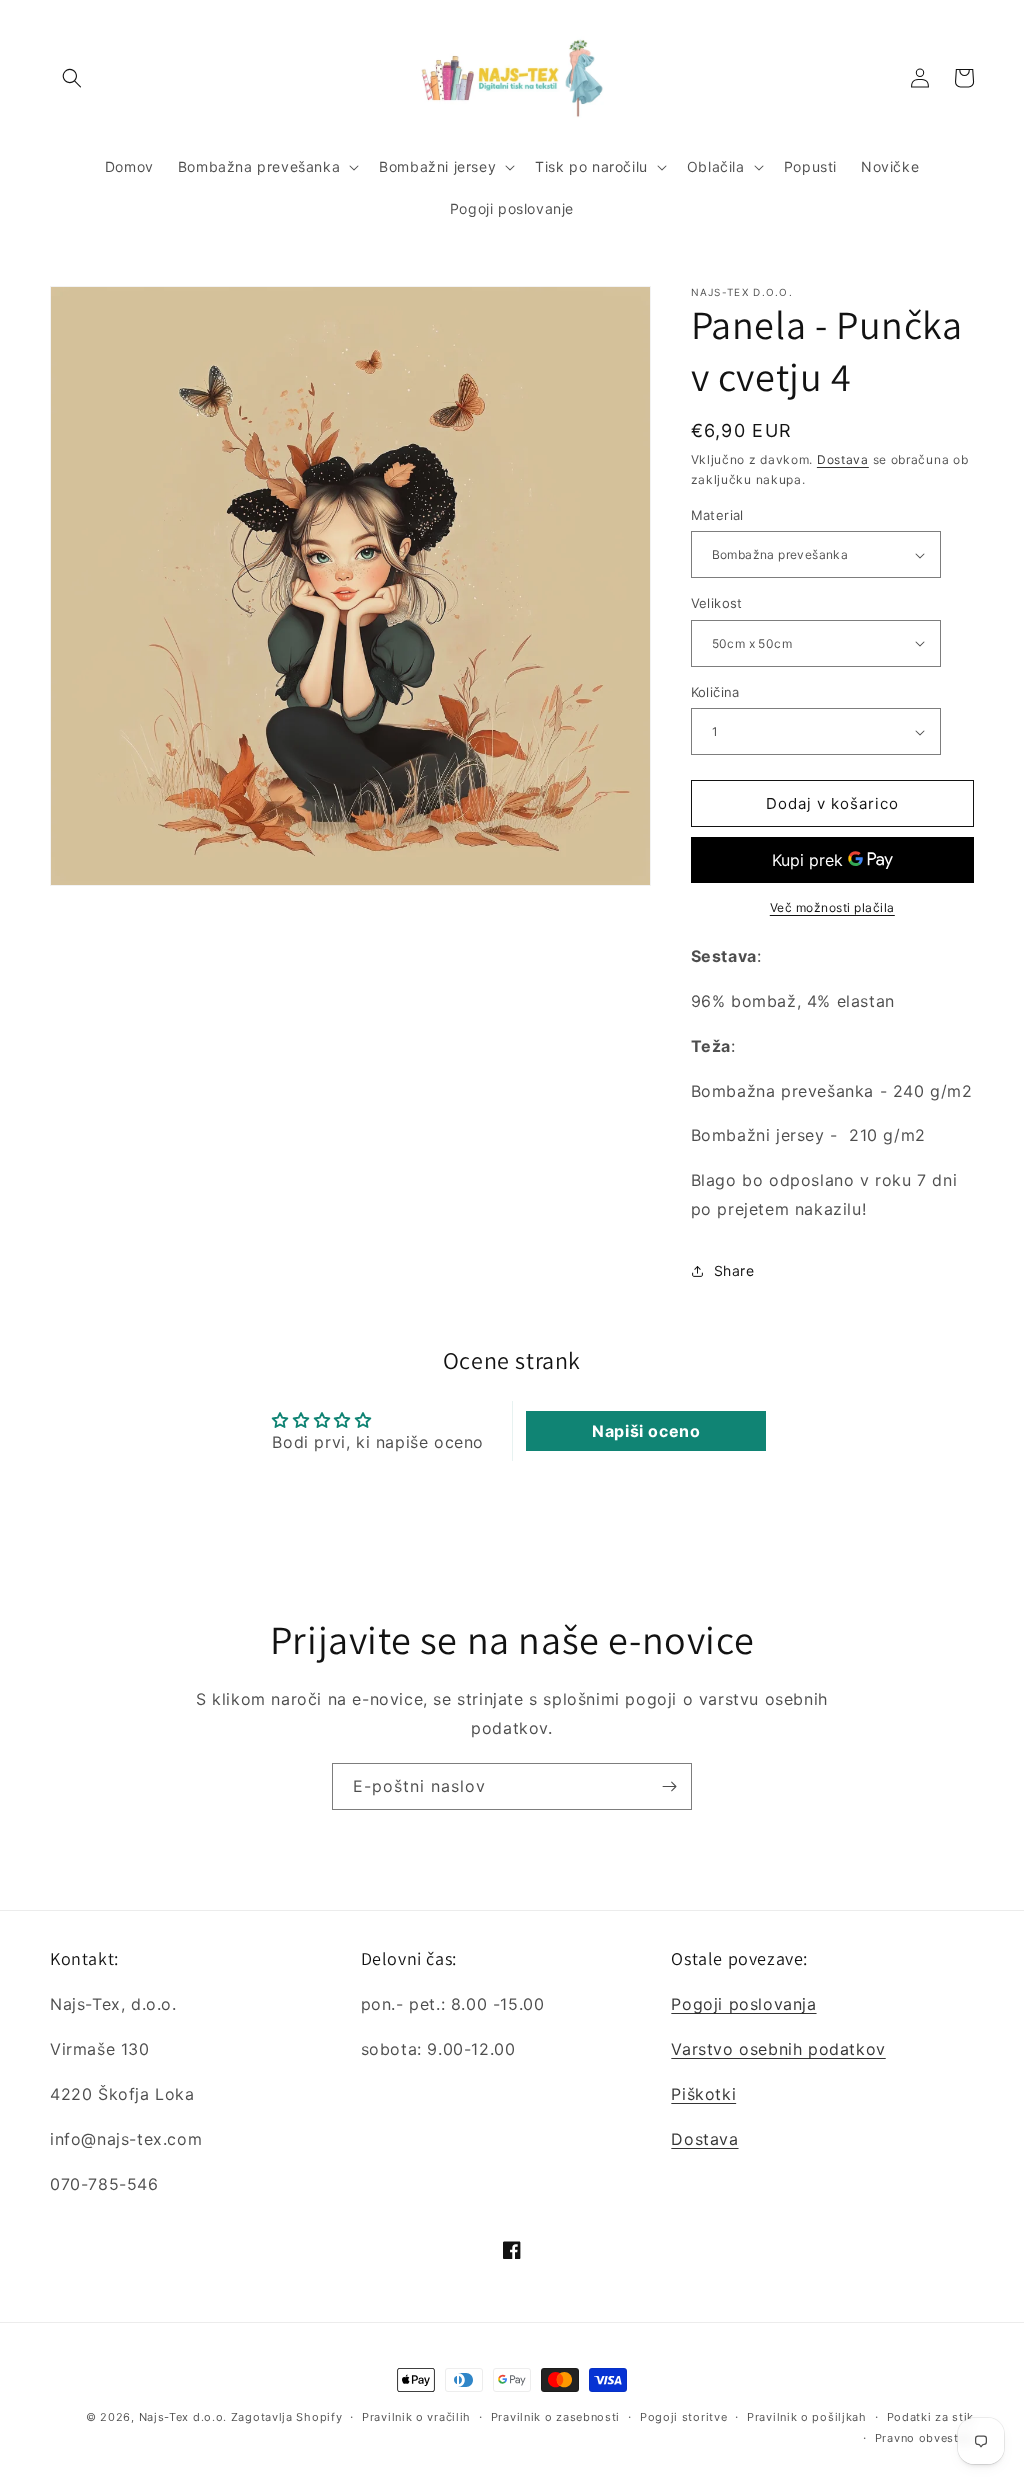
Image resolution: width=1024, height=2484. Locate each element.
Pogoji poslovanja (743, 2004)
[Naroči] (669, 1786)
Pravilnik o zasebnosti (555, 2417)
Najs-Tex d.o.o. (183, 2417)
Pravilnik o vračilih (416, 2417)
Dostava (843, 459)
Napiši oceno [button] (646, 1431)
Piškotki (703, 2094)
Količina (715, 692)
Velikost (717, 603)
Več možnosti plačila (832, 907)
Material (717, 515)
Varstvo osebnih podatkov (778, 2049)
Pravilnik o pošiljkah (807, 2417)
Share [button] (734, 1270)
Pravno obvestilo (924, 2438)
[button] (72, 78)
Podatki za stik (931, 2417)
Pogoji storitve (684, 2417)
